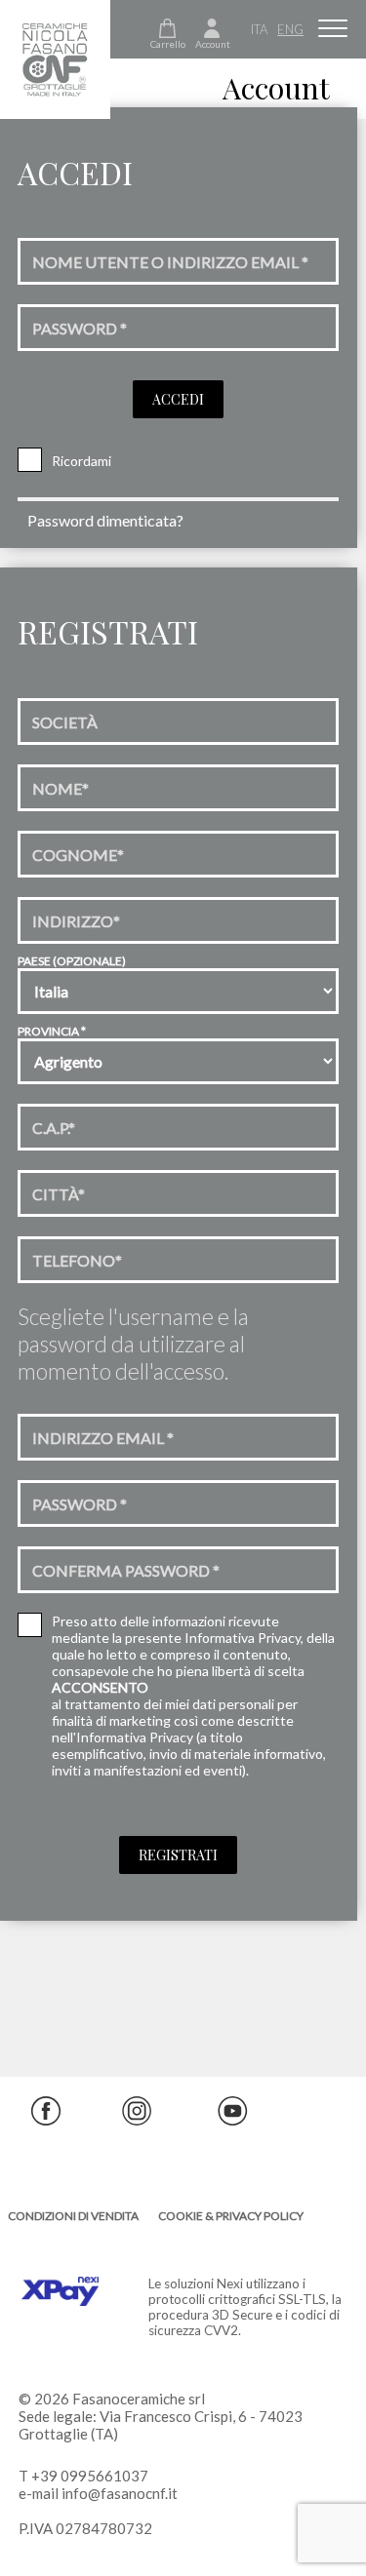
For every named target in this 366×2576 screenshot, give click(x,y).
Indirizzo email (103, 1438)
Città (59, 1194)
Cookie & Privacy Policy (231, 2216)
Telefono (77, 1260)
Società (65, 722)
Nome (61, 788)
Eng (290, 29)
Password (80, 328)
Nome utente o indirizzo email (170, 262)
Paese (72, 961)
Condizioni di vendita (73, 2216)
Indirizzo (76, 921)
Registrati (178, 1855)
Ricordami (81, 461)
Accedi (178, 399)
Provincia (52, 1031)
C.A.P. (54, 1128)
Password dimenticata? (105, 520)
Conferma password (126, 1570)
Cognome (78, 855)
